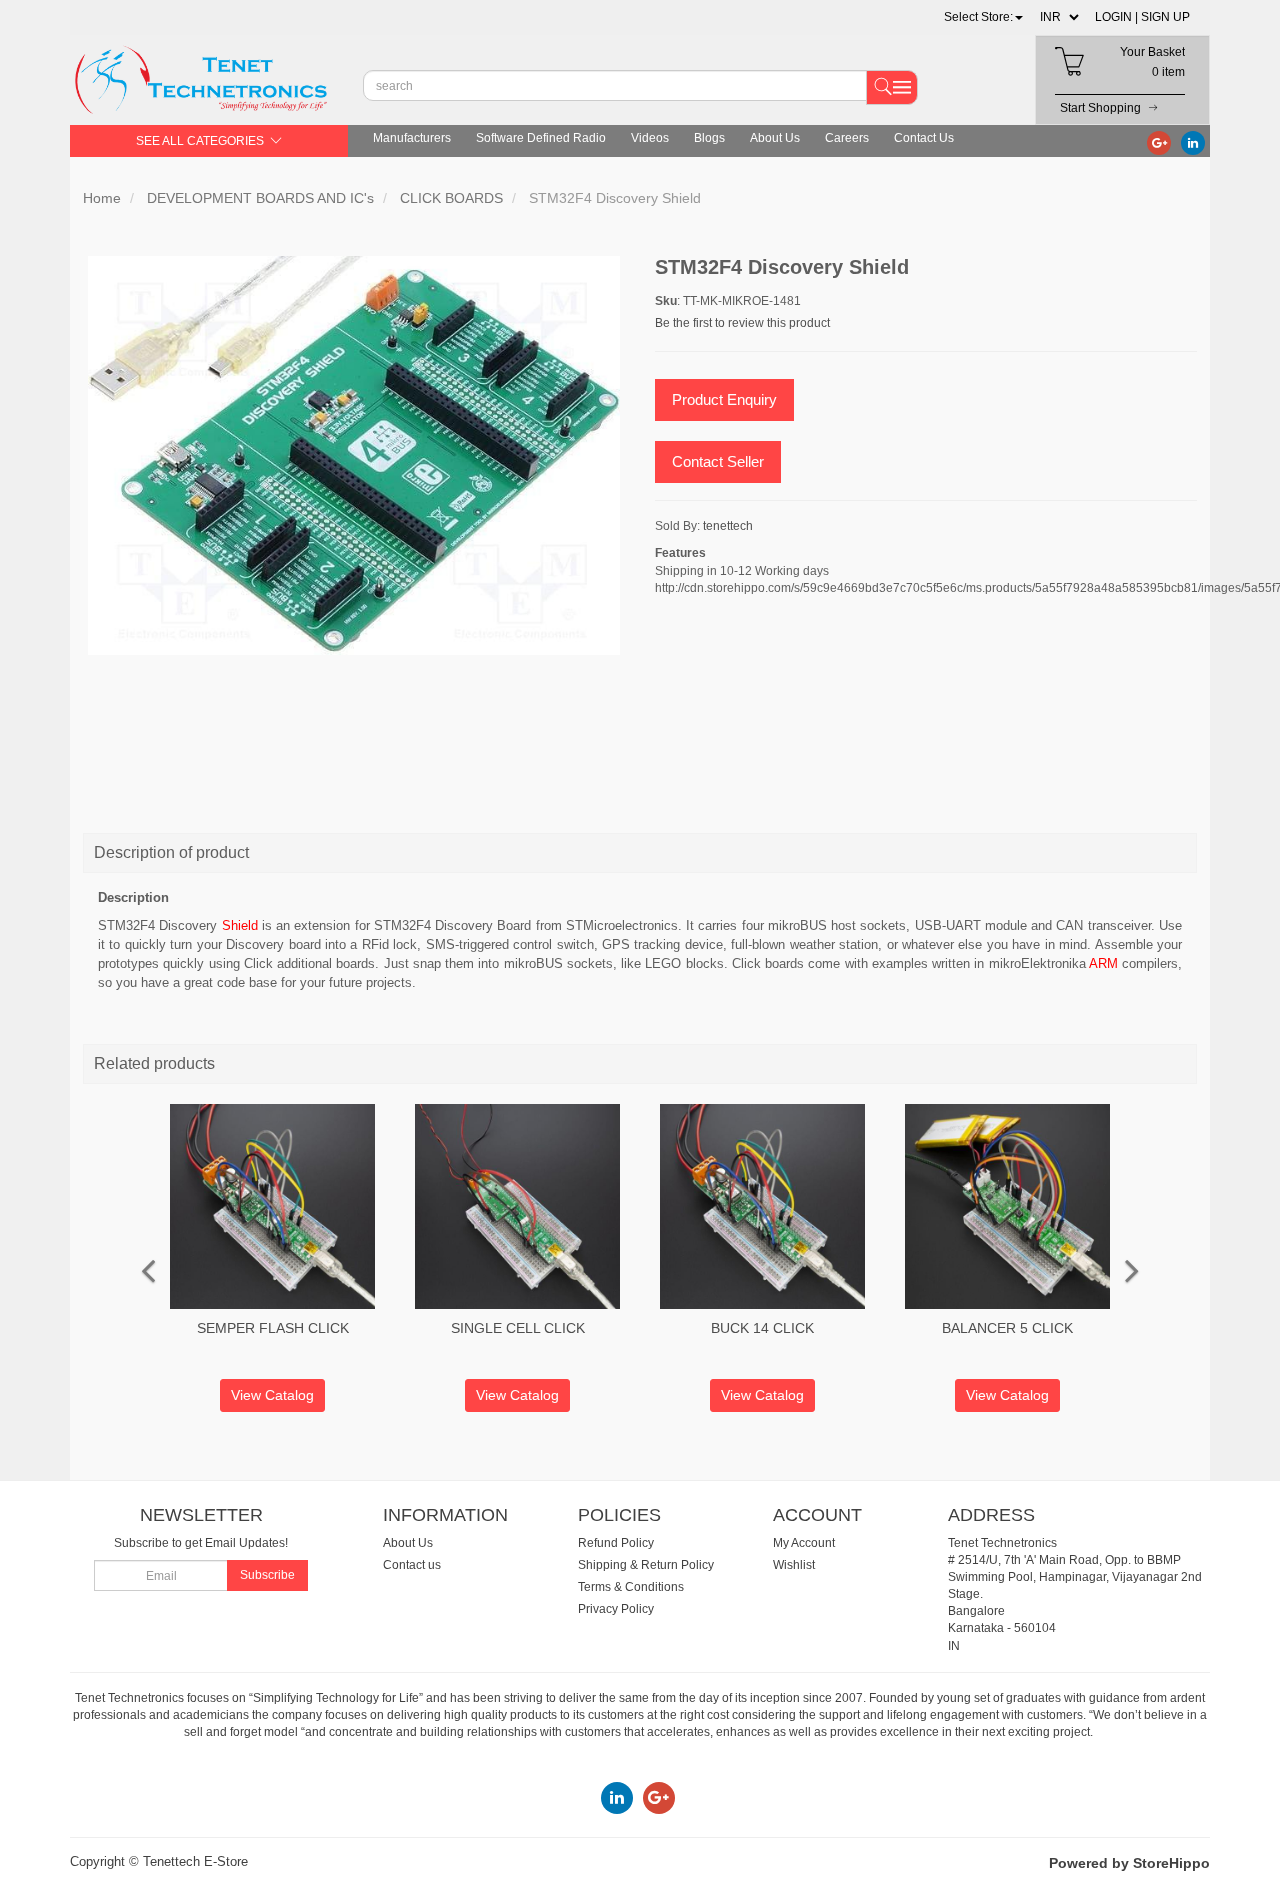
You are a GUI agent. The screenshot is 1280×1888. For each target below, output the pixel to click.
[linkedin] (1193, 142)
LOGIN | (1116, 17)
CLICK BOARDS (451, 198)
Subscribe (267, 1575)
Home (102, 198)
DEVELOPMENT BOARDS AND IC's (260, 198)
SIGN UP (1165, 17)
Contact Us (924, 138)
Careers (847, 138)
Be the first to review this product (742, 323)
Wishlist (794, 1565)
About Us (775, 138)
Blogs (709, 138)
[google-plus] (1159, 142)
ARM (1103, 963)
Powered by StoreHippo (1129, 1863)
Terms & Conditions (631, 1587)
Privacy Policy (616, 1609)
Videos (650, 138)
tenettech (728, 526)
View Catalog (272, 1395)
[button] (983, 17)
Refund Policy (616, 1543)
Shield (240, 925)
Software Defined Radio (541, 138)
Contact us (412, 1565)
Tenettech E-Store (195, 1861)
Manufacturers (412, 138)
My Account (804, 1543)
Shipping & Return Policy (646, 1565)
